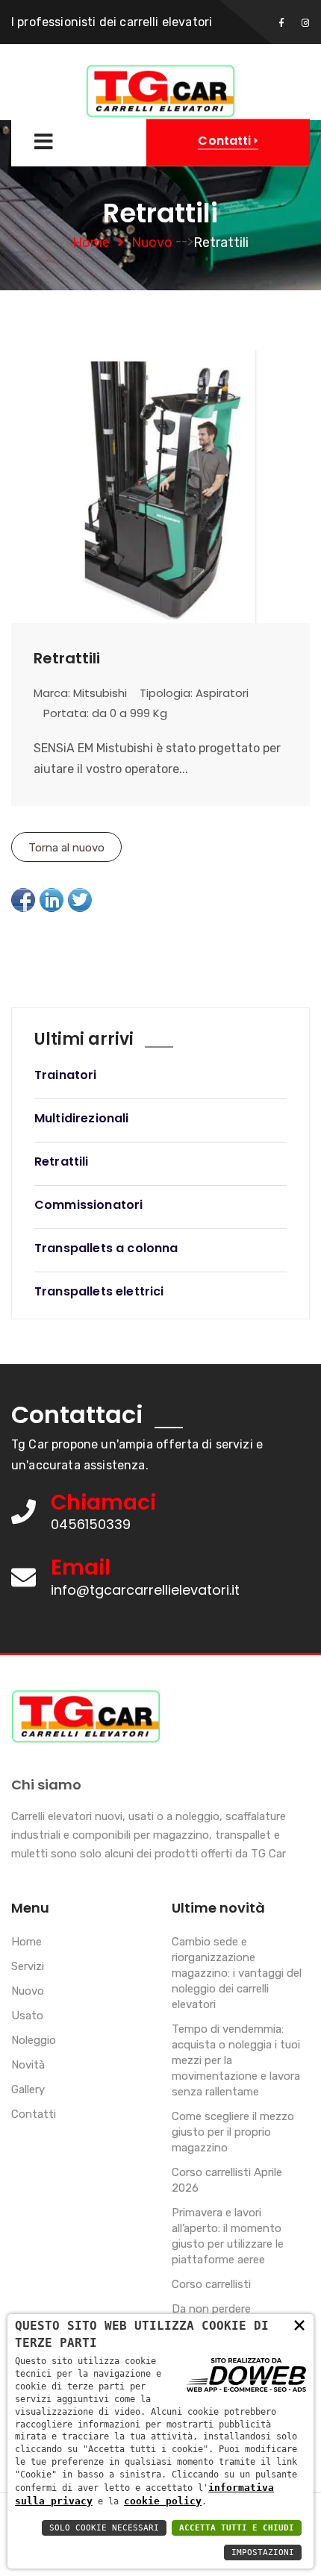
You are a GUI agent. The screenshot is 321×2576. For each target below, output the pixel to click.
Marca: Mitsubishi (80, 693)
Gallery (28, 2089)
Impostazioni (263, 2552)
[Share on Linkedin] (52, 900)
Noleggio (34, 2040)
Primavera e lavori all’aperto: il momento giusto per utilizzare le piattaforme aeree (228, 2236)
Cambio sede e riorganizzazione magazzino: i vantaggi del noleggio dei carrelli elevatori (237, 1973)
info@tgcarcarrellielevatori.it (145, 1590)
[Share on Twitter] (80, 900)
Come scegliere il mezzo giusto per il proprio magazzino (233, 2132)
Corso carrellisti (211, 2284)
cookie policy (163, 2501)
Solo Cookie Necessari (104, 2528)
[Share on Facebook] (23, 900)
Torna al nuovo (66, 848)
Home (91, 243)
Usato (27, 2016)
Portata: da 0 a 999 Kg (105, 713)
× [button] (299, 2324)
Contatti (34, 2114)
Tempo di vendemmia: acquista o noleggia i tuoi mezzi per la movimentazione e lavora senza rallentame (236, 2060)
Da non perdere (211, 2309)
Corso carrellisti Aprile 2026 (227, 2180)
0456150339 (91, 1524)
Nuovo (152, 243)
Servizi (28, 1966)
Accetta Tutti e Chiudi (237, 2528)
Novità (28, 2065)
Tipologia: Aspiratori (194, 693)
